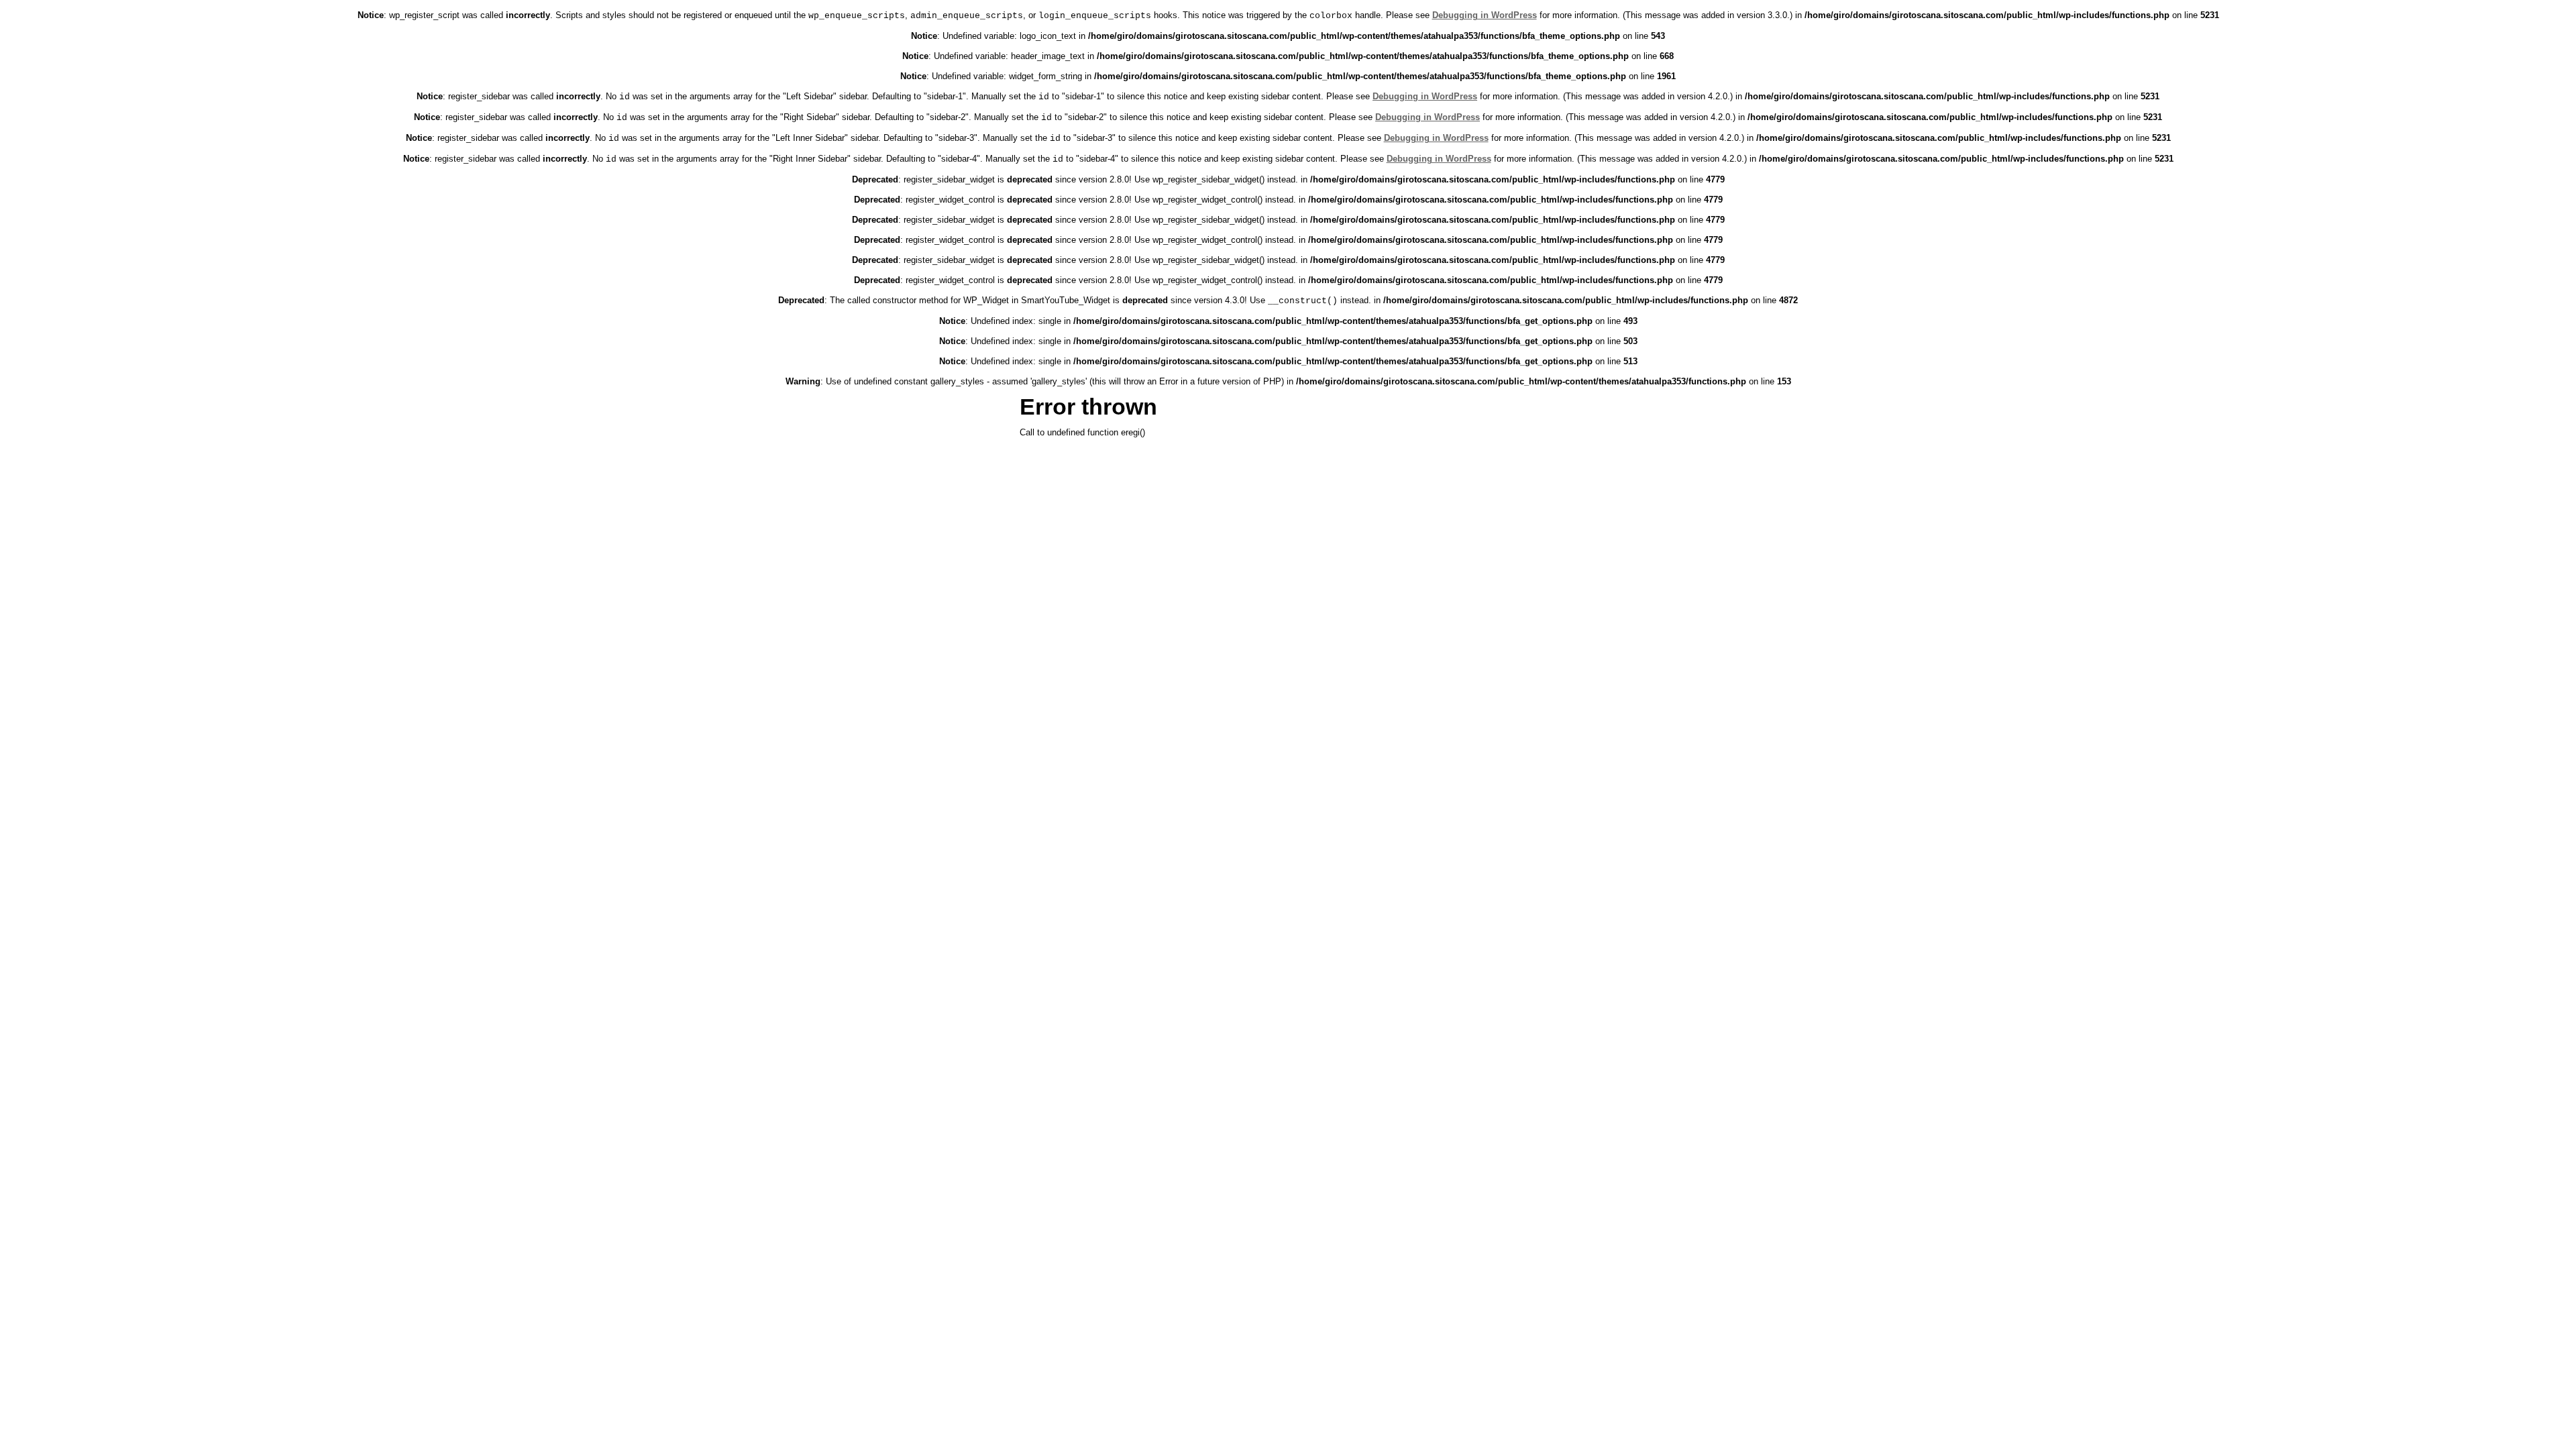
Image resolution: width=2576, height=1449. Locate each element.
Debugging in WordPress (1485, 15)
